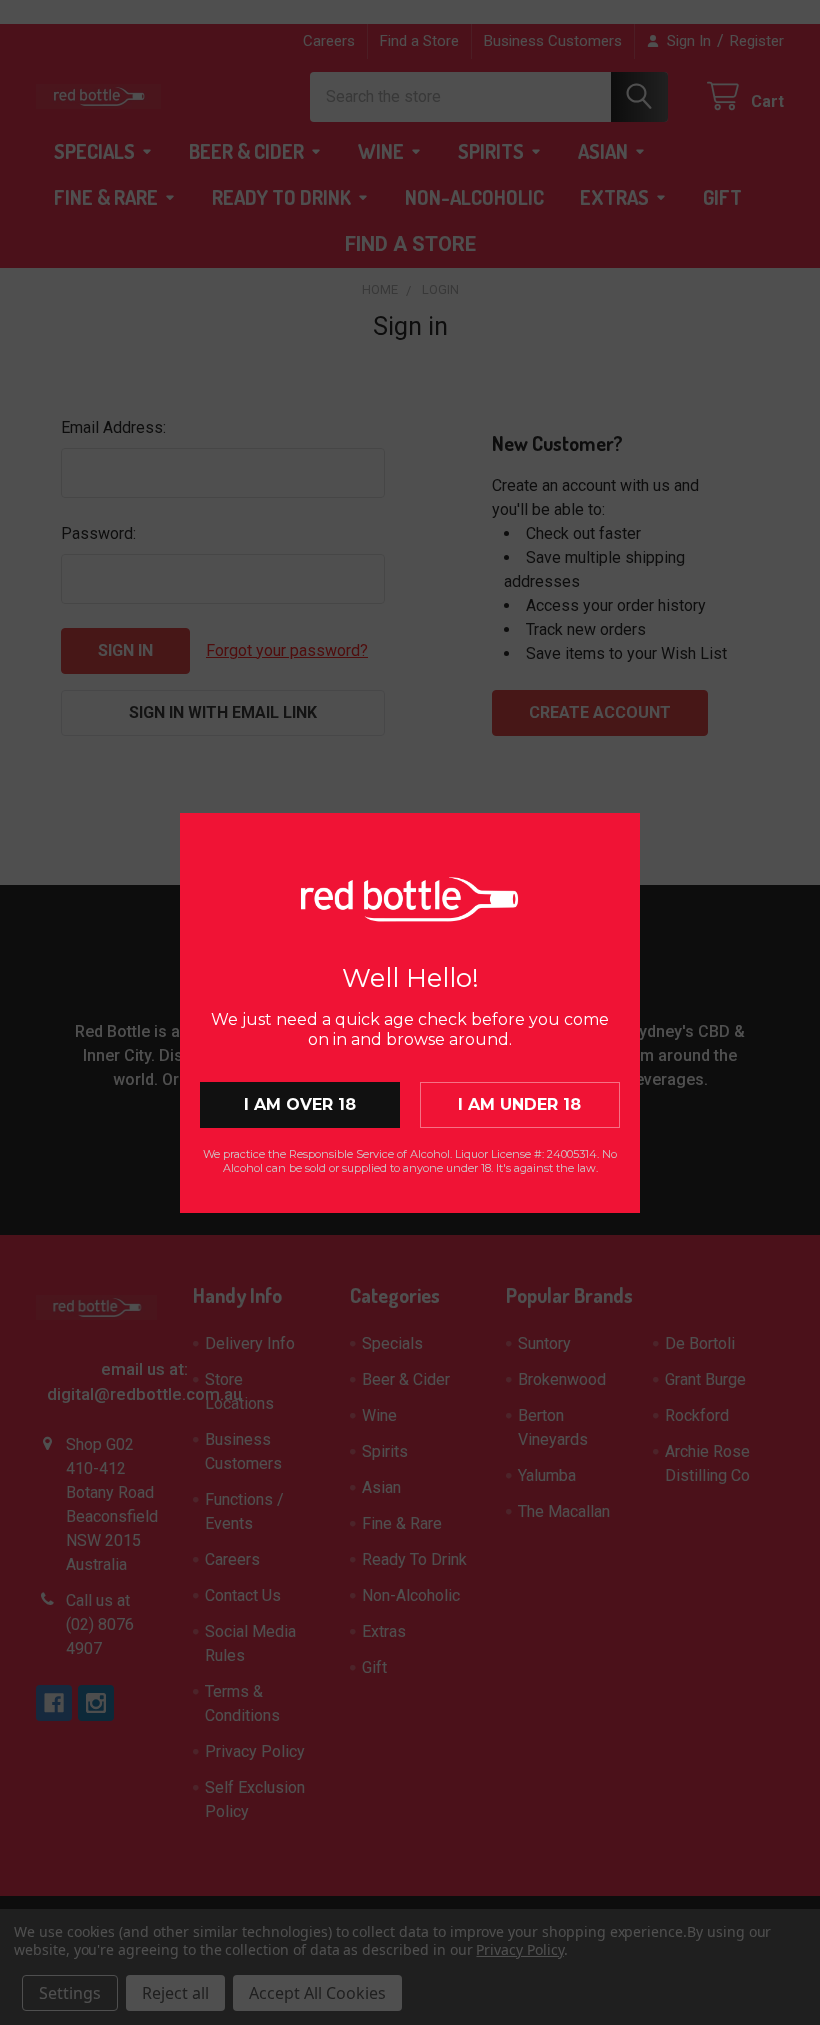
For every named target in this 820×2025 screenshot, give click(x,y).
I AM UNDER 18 (519, 1104)
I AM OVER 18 (300, 1104)
